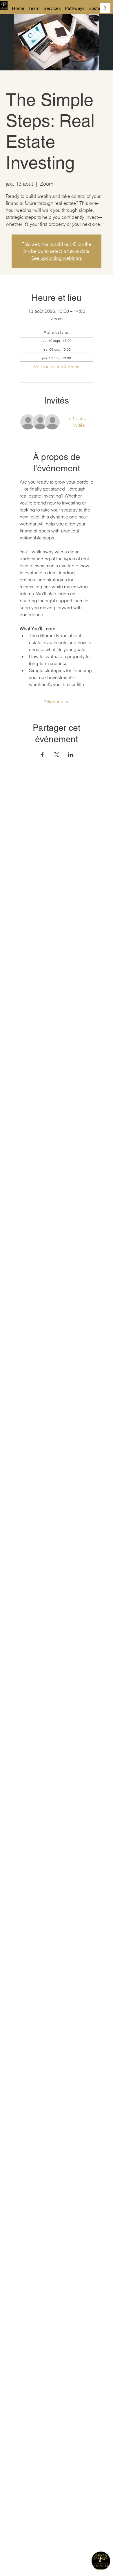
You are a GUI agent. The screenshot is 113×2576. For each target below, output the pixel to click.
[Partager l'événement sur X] (57, 755)
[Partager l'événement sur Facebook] (42, 755)
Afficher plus (57, 701)
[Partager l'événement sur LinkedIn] (71, 755)
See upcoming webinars (57, 258)
